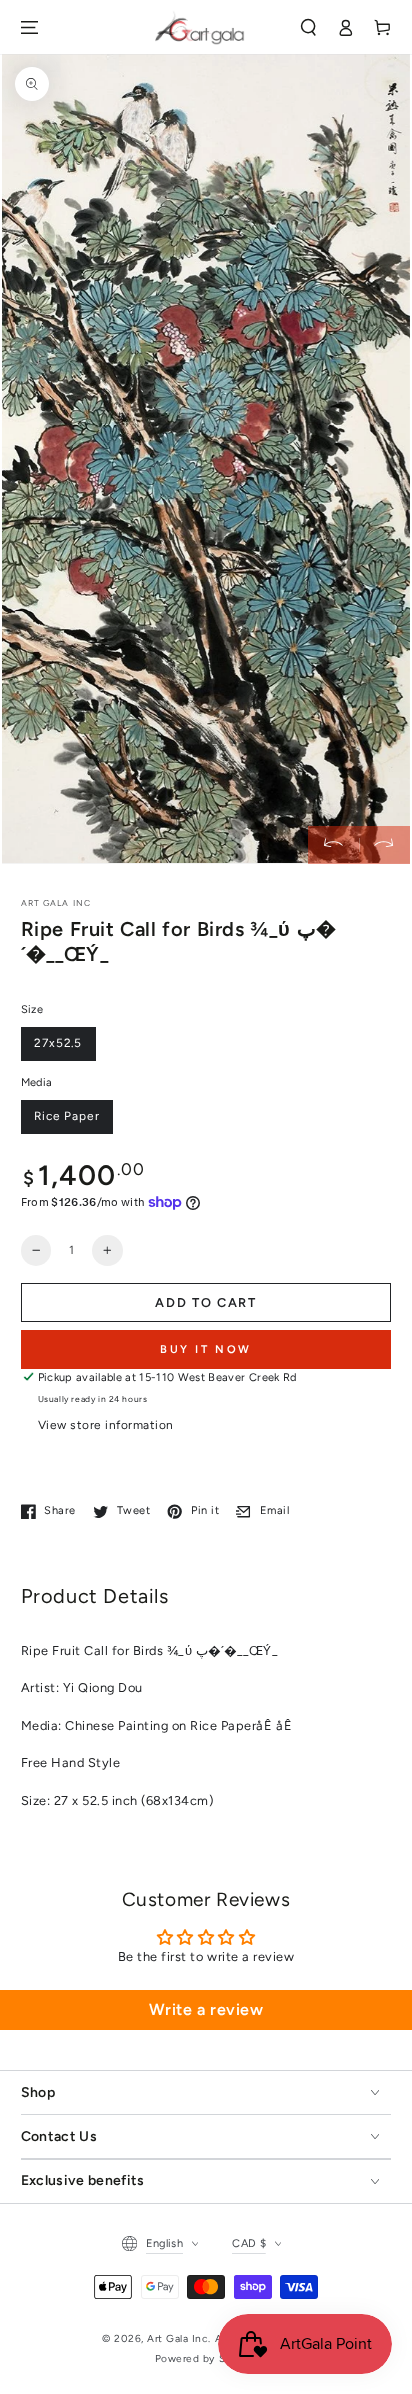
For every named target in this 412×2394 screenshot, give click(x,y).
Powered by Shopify (206, 2358)
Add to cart (206, 1302)
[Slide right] (384, 844)
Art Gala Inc (177, 2338)
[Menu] (28, 27)
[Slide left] (333, 844)
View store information (106, 1425)
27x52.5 (58, 1043)
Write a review (206, 2009)
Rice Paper (67, 1116)
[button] (307, 27)
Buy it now (206, 1349)
